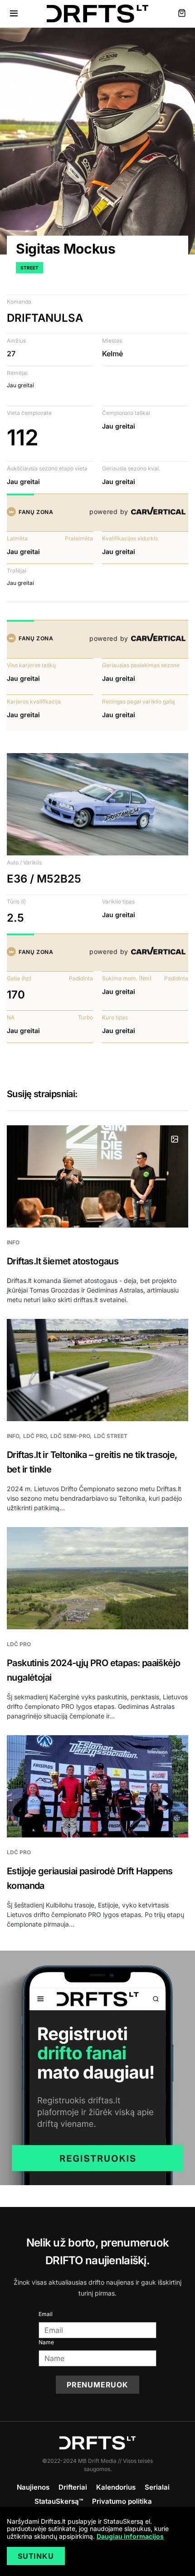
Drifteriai (73, 2487)
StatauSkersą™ (59, 2501)
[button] (14, 14)
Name (46, 2342)
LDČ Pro (35, 1436)
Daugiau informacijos (130, 2536)
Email (46, 2314)
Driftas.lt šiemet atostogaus (63, 1261)
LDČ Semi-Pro (70, 1436)
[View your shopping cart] (182, 14)
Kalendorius (116, 2487)
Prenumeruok (97, 2385)
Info (13, 1242)
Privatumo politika (122, 2501)
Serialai (157, 2487)
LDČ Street (111, 1436)
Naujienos (33, 2487)
